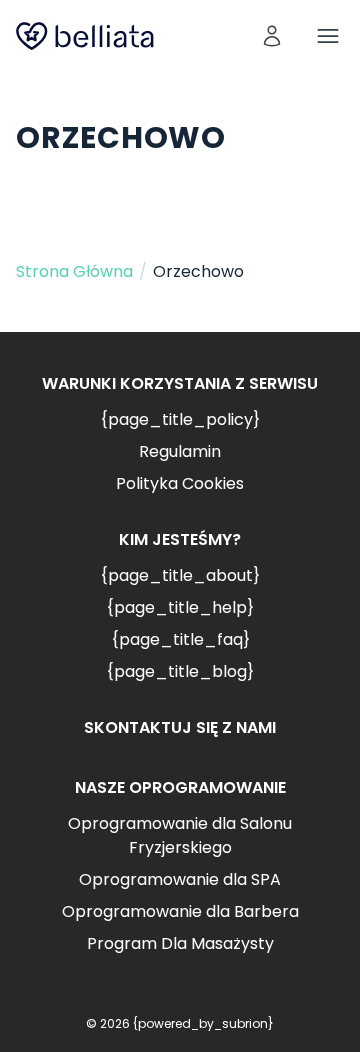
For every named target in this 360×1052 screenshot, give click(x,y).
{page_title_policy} (180, 419)
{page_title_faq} (180, 639)
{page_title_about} (180, 575)
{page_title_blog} (180, 671)
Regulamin (180, 451)
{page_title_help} (180, 607)
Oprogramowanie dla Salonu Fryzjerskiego (180, 835)
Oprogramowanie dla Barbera (180, 911)
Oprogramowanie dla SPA (180, 879)
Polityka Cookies (180, 483)
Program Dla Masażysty (180, 943)
